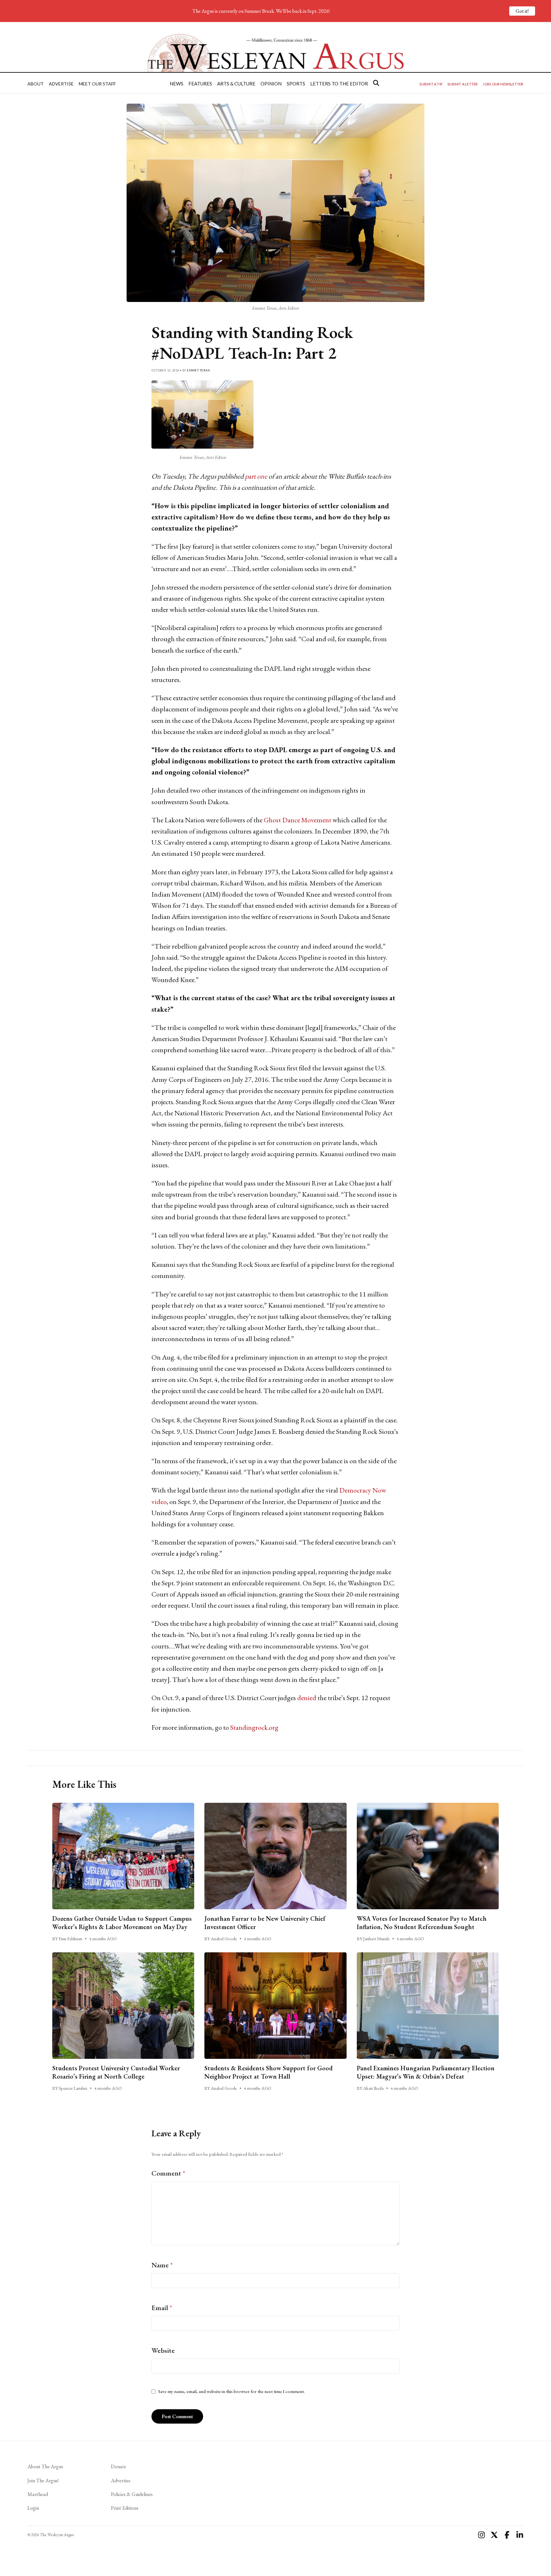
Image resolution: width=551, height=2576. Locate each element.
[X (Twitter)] (494, 2535)
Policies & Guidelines (132, 2494)
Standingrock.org (254, 1727)
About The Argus (45, 2466)
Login (33, 2508)
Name (162, 2265)
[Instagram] (481, 2535)
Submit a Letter (463, 84)
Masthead (38, 2494)
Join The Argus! (43, 2481)
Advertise (61, 84)
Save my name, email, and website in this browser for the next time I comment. (231, 2391)
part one (257, 476)
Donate (119, 2466)
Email (162, 2308)
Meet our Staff (97, 84)
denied (307, 1698)
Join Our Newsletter (503, 84)
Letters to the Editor (339, 84)
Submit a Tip (431, 84)
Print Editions (125, 2508)
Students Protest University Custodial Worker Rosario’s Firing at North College (116, 2072)
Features (200, 84)
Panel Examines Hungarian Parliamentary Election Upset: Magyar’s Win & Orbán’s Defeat (426, 2072)
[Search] (376, 83)
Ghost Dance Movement (298, 820)
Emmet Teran (198, 370)
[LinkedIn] (520, 2535)
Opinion (271, 84)
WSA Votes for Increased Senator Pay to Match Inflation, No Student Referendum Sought (422, 1923)
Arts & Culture (236, 84)
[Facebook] (507, 2535)
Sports (296, 84)
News (176, 84)
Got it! (522, 11)
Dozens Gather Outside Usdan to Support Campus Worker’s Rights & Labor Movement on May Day (122, 1923)
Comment (168, 2173)
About (36, 84)
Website (163, 2350)
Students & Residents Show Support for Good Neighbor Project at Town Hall (268, 2072)
